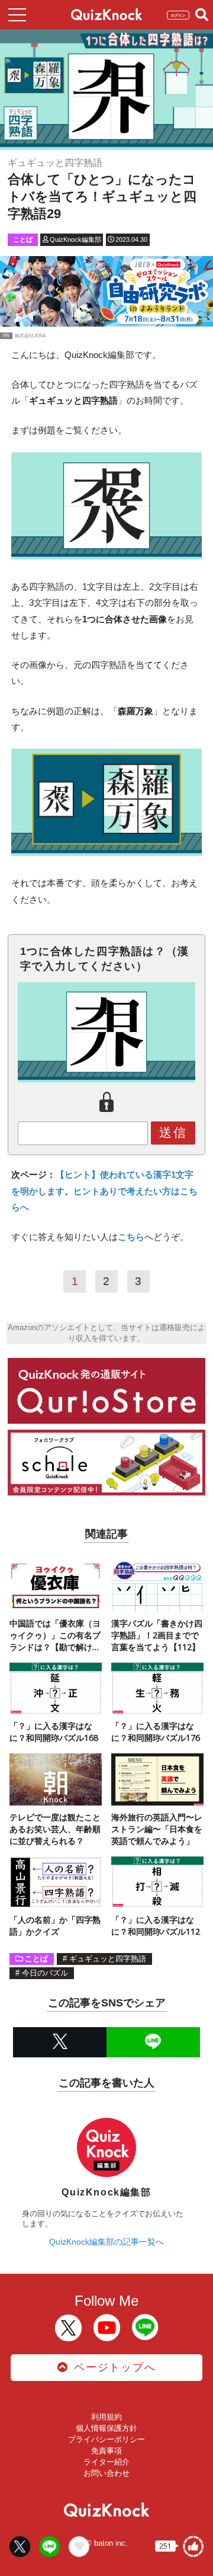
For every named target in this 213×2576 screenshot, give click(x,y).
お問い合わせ (106, 2473)
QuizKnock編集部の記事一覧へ (106, 2242)
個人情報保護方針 (106, 2428)
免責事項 (106, 2451)
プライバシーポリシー (106, 2439)
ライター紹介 (106, 2462)
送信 (173, 1132)
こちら (131, 1237)
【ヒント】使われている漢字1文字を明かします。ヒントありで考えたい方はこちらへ (104, 1191)
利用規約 (106, 2417)
